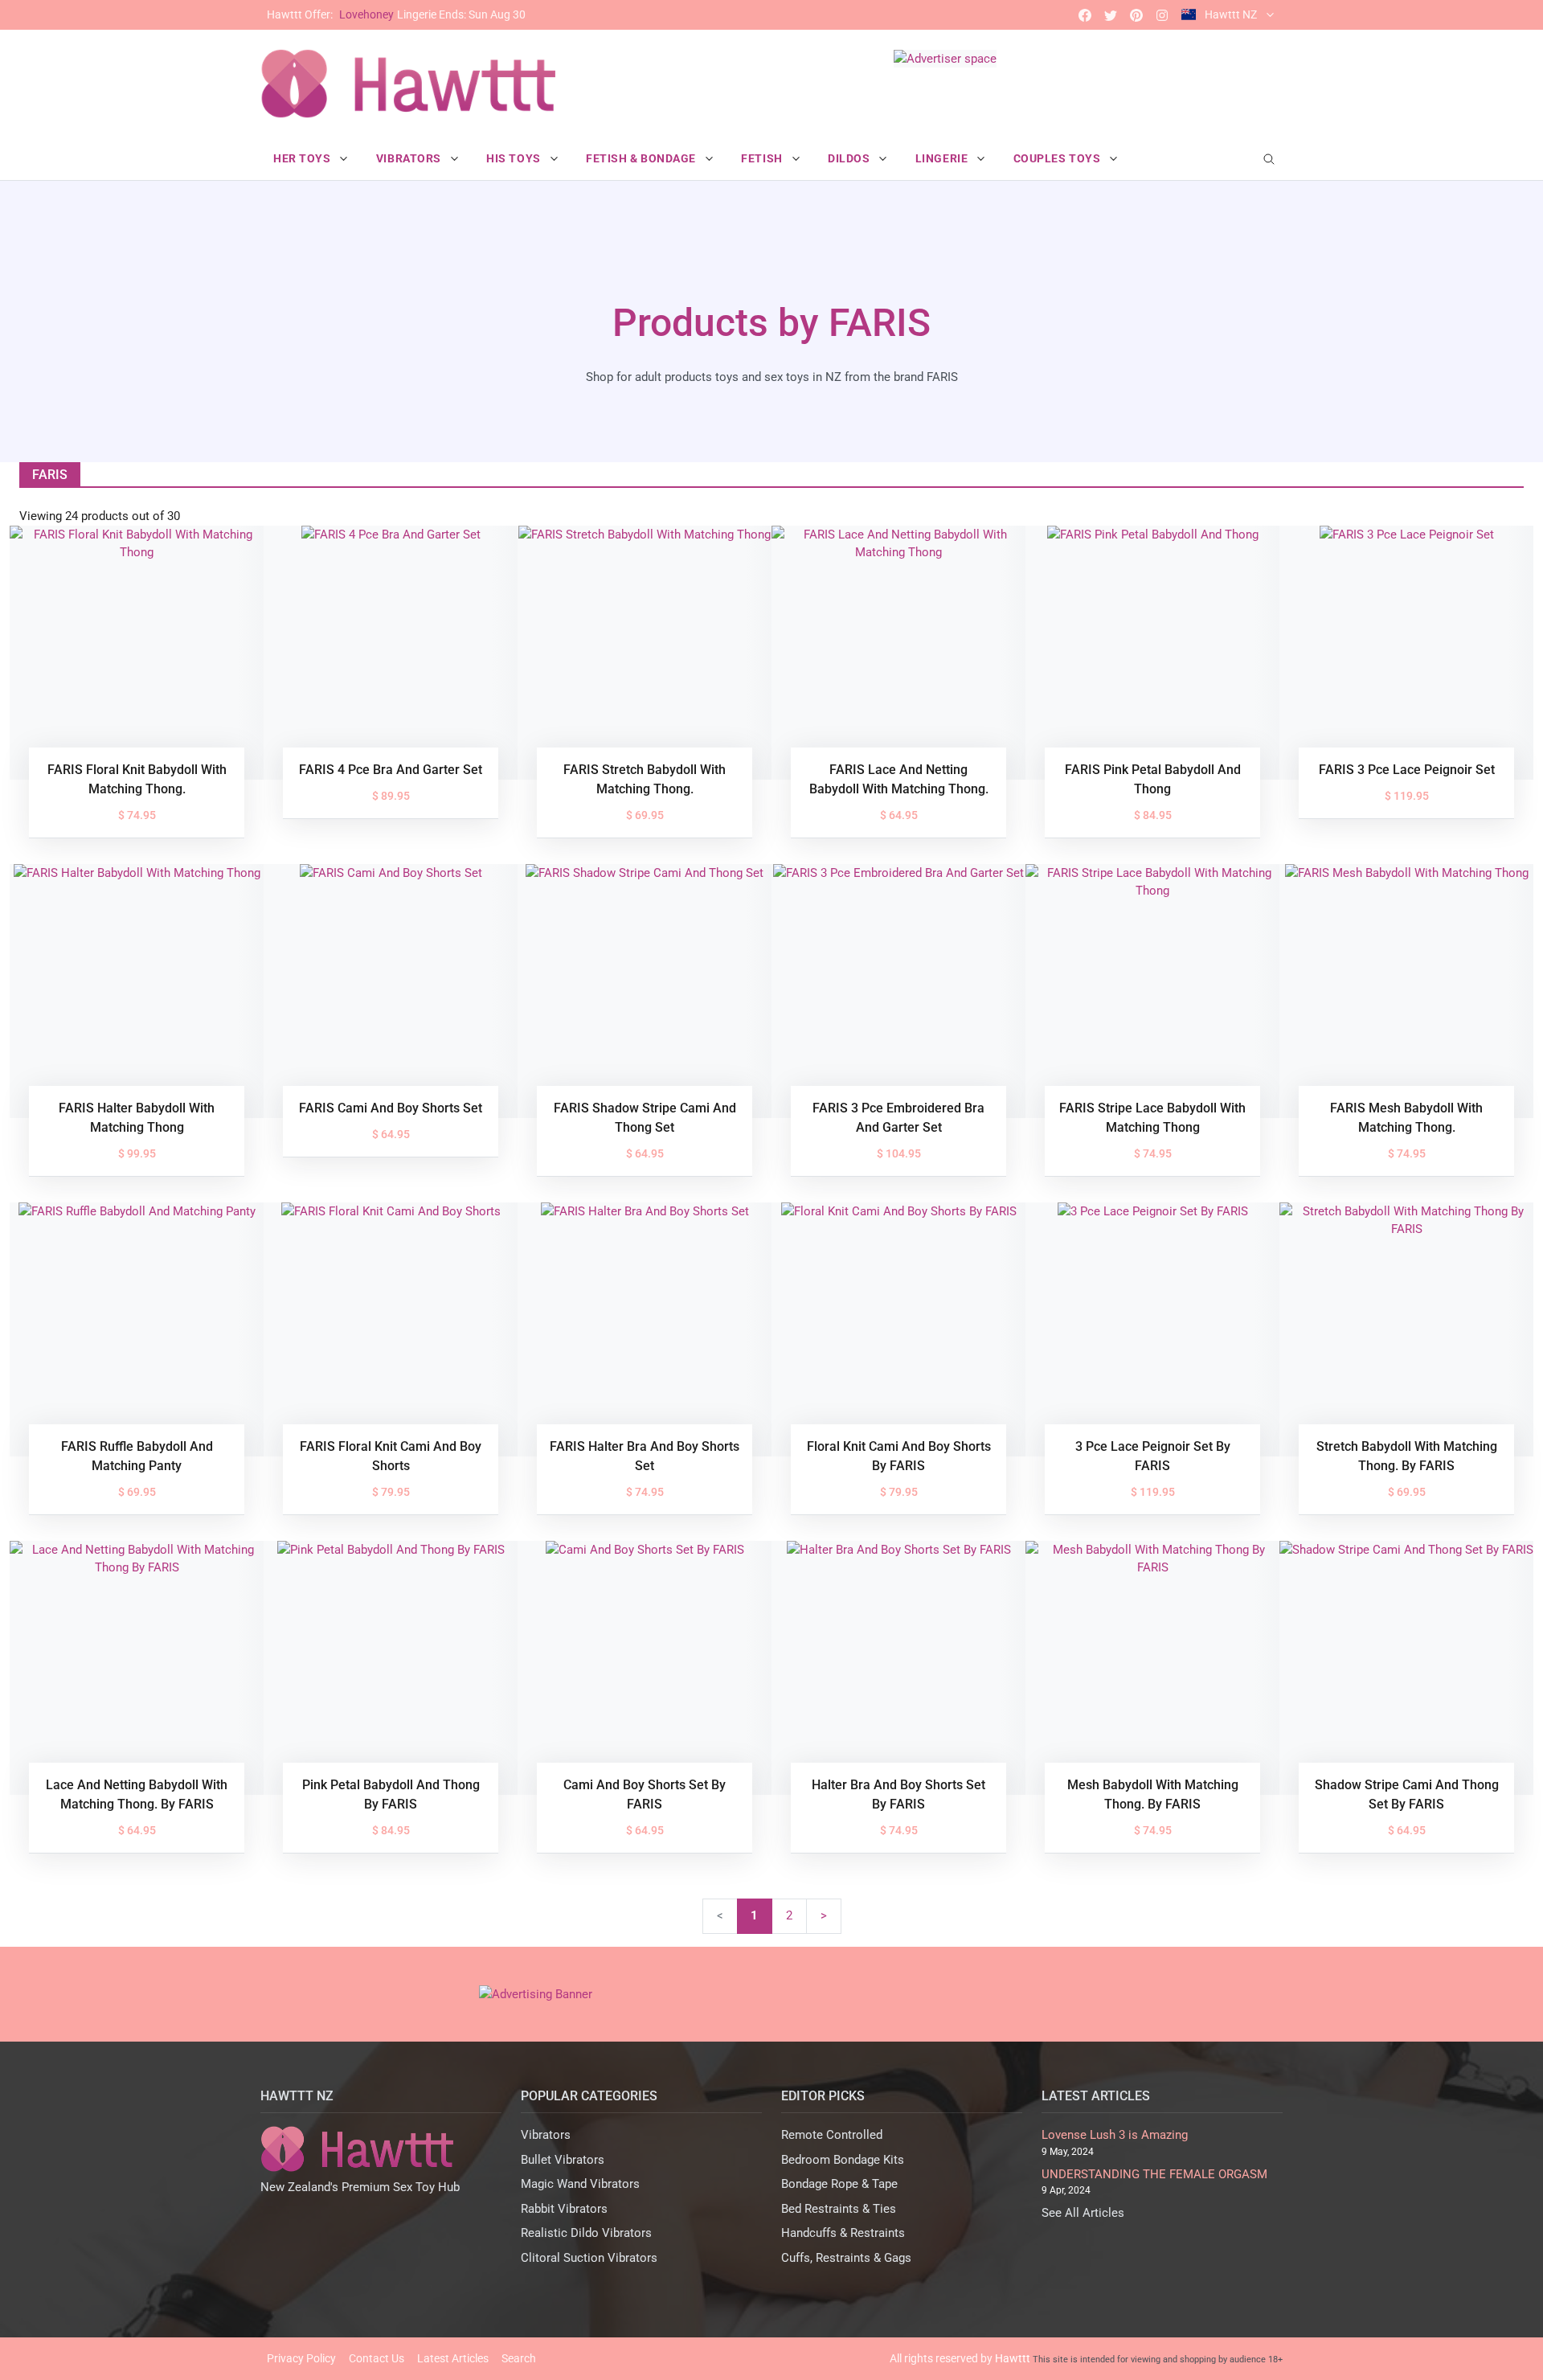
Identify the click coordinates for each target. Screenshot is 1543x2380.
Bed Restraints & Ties (839, 2209)
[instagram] (1162, 15)
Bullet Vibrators (563, 2160)
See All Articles (1083, 2213)
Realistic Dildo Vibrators (586, 2233)
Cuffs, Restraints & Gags (846, 2258)
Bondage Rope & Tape (839, 2184)
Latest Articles (453, 2358)
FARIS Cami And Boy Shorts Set (391, 1108)
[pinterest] (1136, 15)
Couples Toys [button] (1058, 158)
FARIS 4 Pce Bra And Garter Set (391, 770)
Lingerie (396, 14)
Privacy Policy (301, 2358)
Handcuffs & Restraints (843, 2233)
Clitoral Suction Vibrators (589, 2258)
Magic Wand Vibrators (580, 2184)
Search (519, 2358)
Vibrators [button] (410, 158)
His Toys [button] (515, 158)
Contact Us (377, 2358)
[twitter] (1111, 15)
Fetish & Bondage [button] (643, 158)
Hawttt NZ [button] (1231, 14)
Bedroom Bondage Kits (843, 2160)
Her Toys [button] (303, 158)
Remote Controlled (832, 2135)
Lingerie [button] (943, 158)
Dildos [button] (850, 158)
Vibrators (546, 2135)
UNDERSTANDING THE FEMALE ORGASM (1154, 2174)
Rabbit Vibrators (564, 2209)
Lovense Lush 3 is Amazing (1115, 2135)
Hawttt (1013, 2358)
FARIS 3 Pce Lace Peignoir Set (1407, 770)
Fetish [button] (763, 158)
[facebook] (1085, 15)
